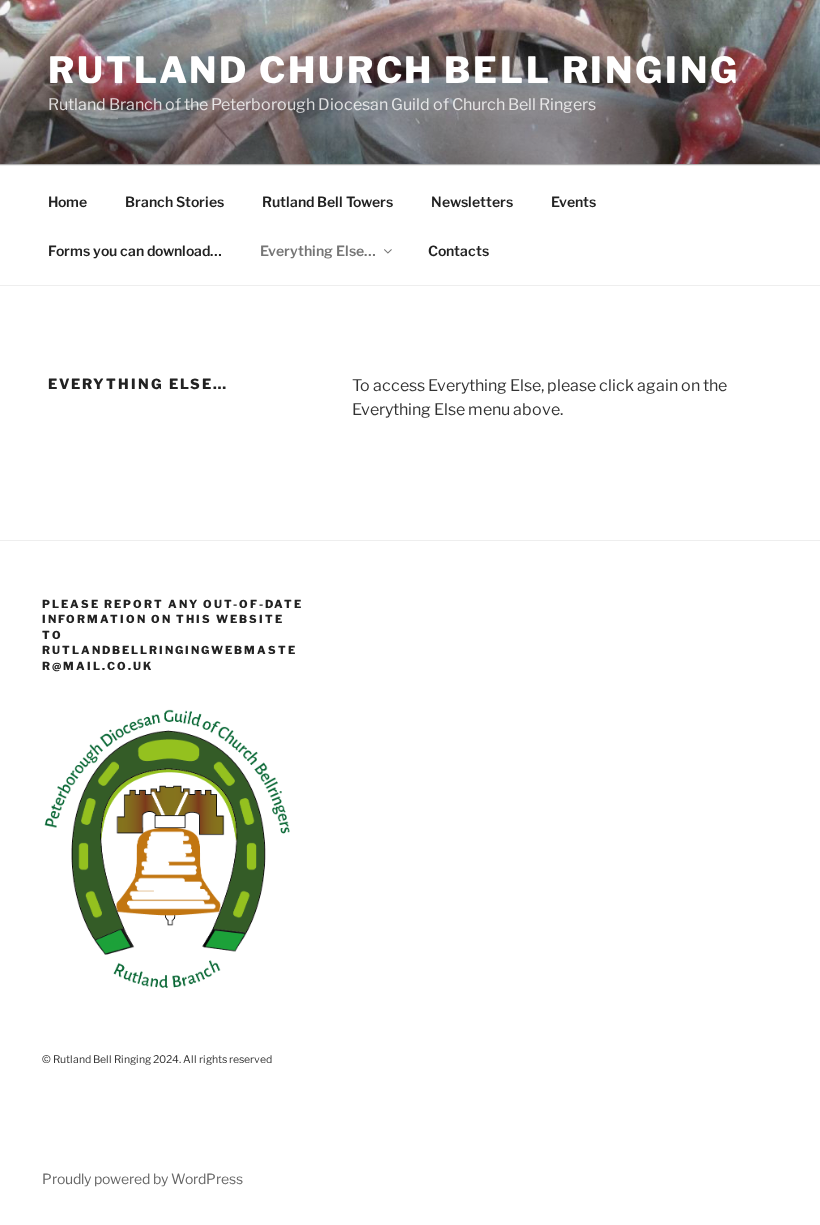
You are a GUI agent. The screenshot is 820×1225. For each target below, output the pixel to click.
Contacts (458, 250)
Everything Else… (318, 250)
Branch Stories (174, 201)
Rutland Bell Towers (327, 201)
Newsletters (472, 201)
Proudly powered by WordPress (142, 1178)
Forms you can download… (135, 250)
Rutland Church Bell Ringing (394, 70)
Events (573, 201)
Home (67, 201)
